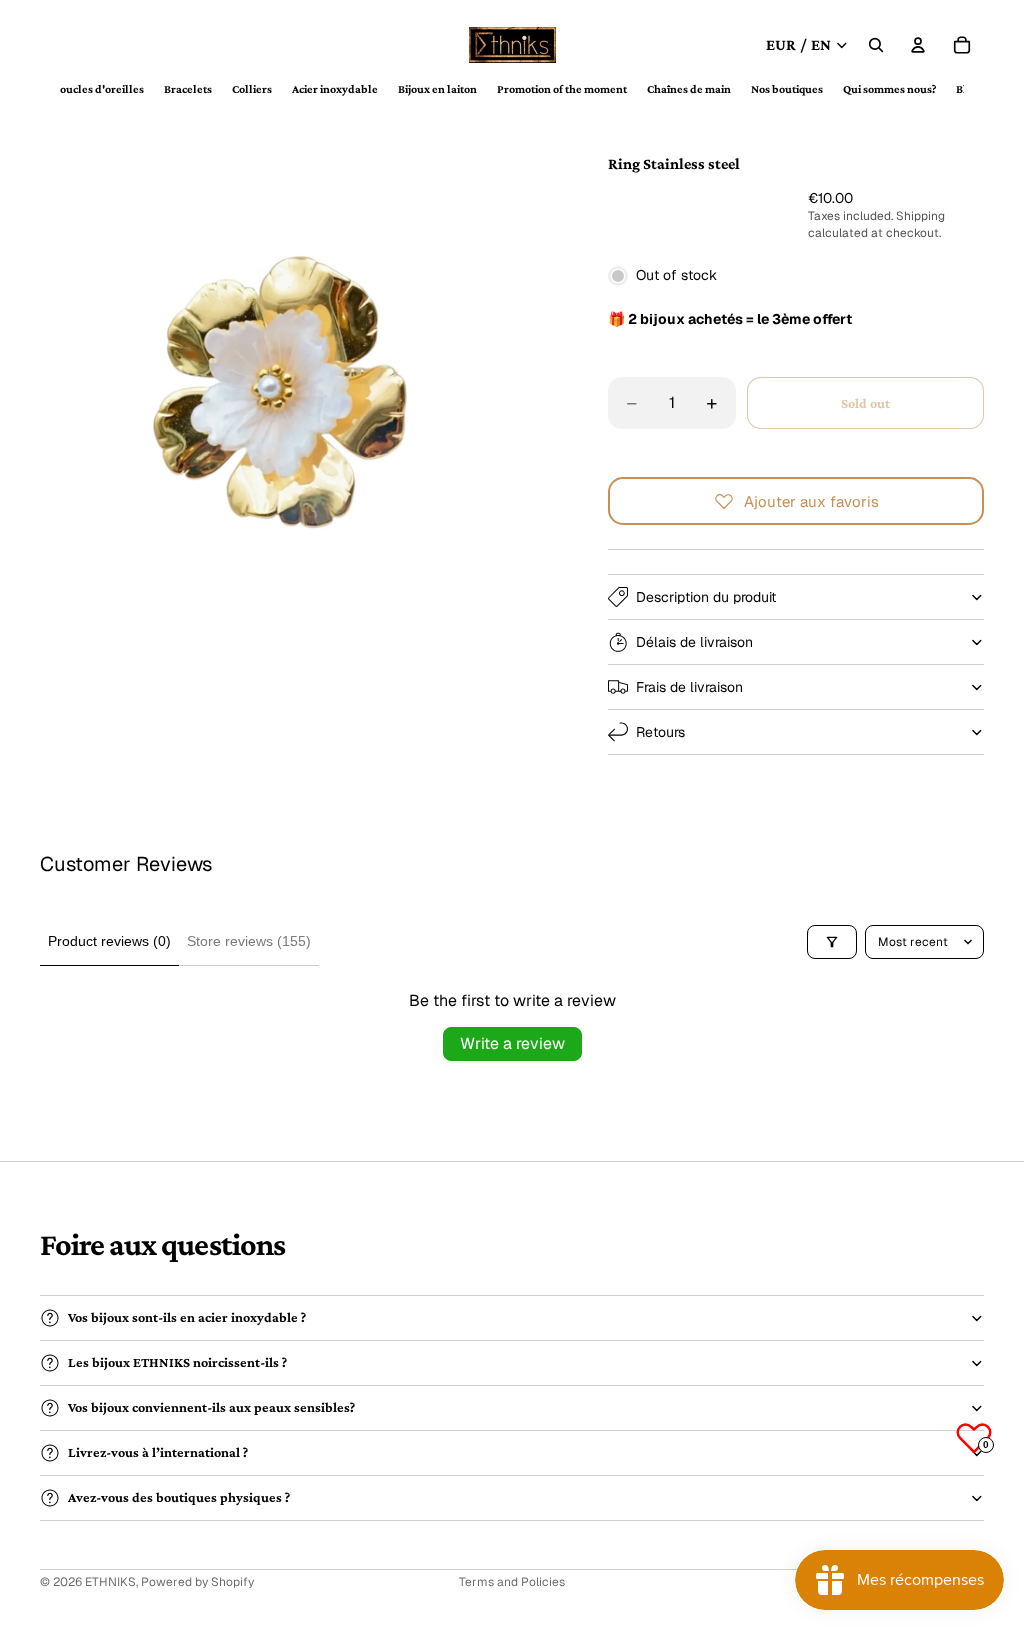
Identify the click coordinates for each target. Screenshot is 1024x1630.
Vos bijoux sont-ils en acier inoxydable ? (187, 1317)
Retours (660, 732)
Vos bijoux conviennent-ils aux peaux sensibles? (211, 1407)
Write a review (512, 1043)
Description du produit (706, 597)
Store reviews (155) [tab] (249, 941)
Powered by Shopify (197, 1582)
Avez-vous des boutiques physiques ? (179, 1497)
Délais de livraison (694, 642)
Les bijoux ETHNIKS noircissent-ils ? (177, 1362)
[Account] (918, 45)
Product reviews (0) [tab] (109, 941)
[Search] (876, 45)
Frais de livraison (689, 687)
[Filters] (832, 942)
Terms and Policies (512, 1582)
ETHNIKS (110, 1582)
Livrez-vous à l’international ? (158, 1452)
